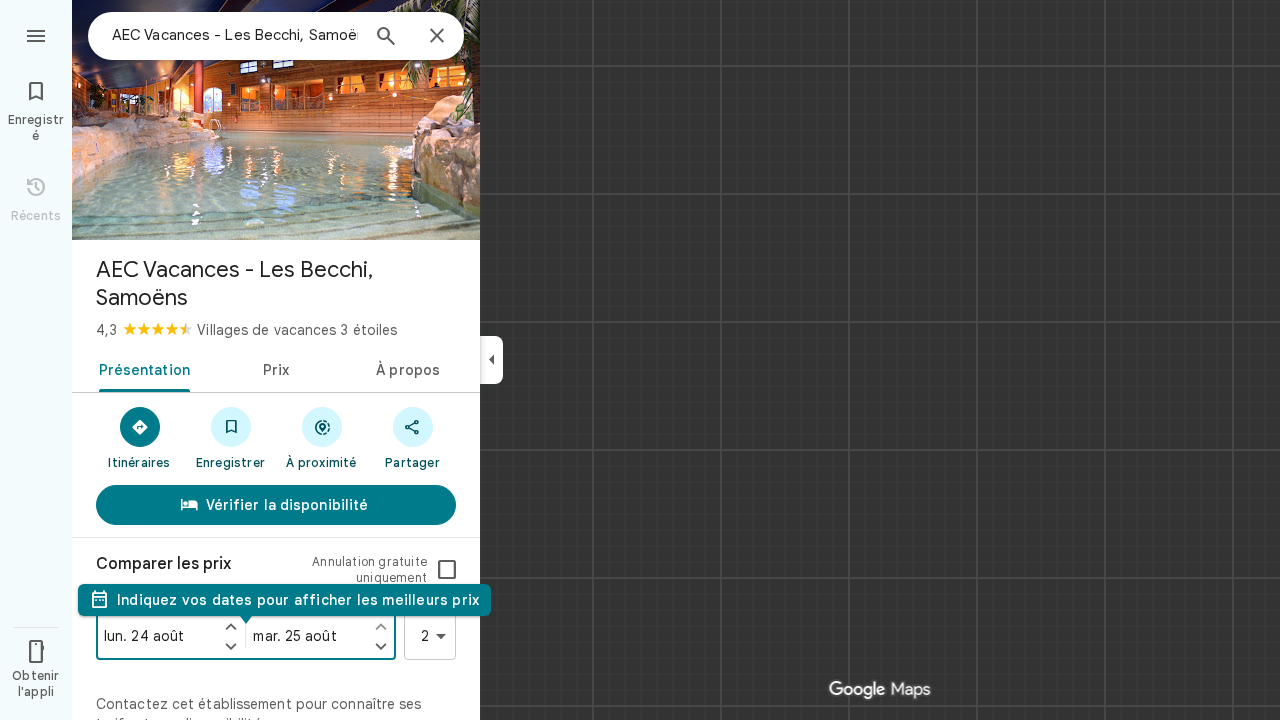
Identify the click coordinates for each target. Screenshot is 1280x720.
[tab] (140, 368)
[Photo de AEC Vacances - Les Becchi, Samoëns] (276, 120)
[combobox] (235, 35)
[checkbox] (447, 570)
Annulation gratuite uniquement (369, 569)
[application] (640, 360)
